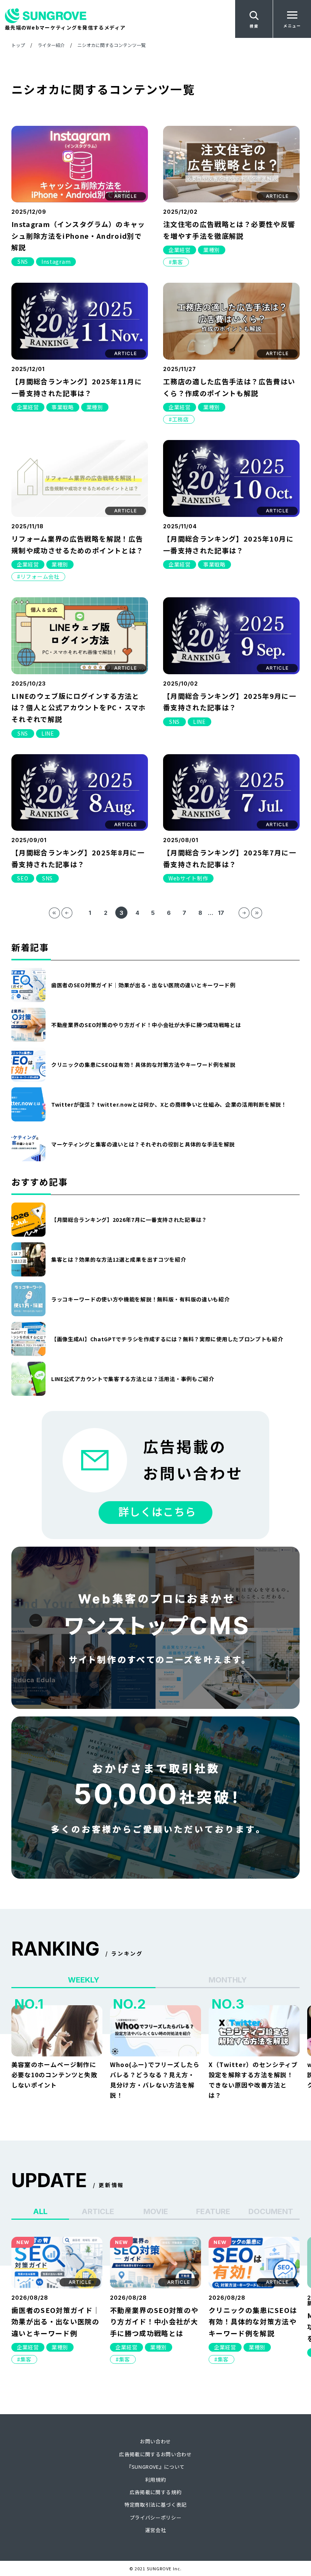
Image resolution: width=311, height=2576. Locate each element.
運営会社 (156, 2530)
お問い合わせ (155, 2441)
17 (221, 913)
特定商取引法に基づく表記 (155, 2505)
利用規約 (156, 2480)
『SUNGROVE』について (155, 2467)
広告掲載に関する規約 (156, 2492)
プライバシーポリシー (156, 2517)
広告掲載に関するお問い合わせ (155, 2454)
